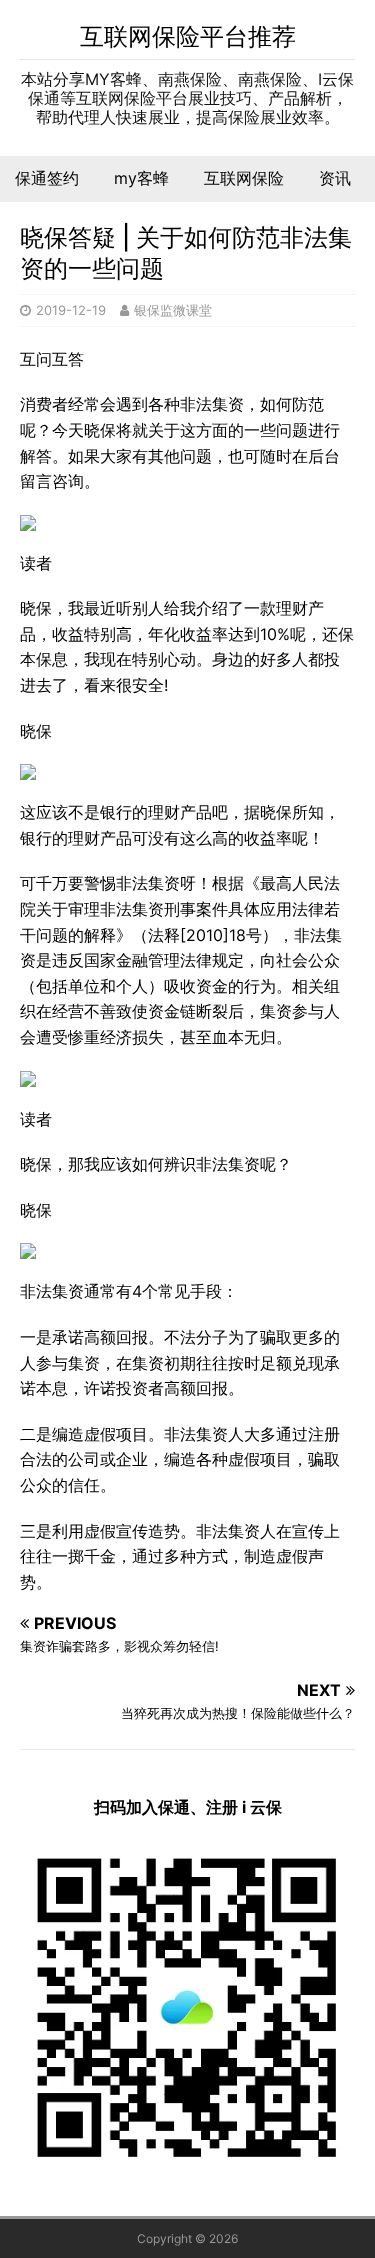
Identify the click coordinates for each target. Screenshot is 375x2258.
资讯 (335, 178)
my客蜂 (141, 178)
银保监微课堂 (173, 310)
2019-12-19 (71, 310)
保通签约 (47, 178)
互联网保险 (244, 178)
